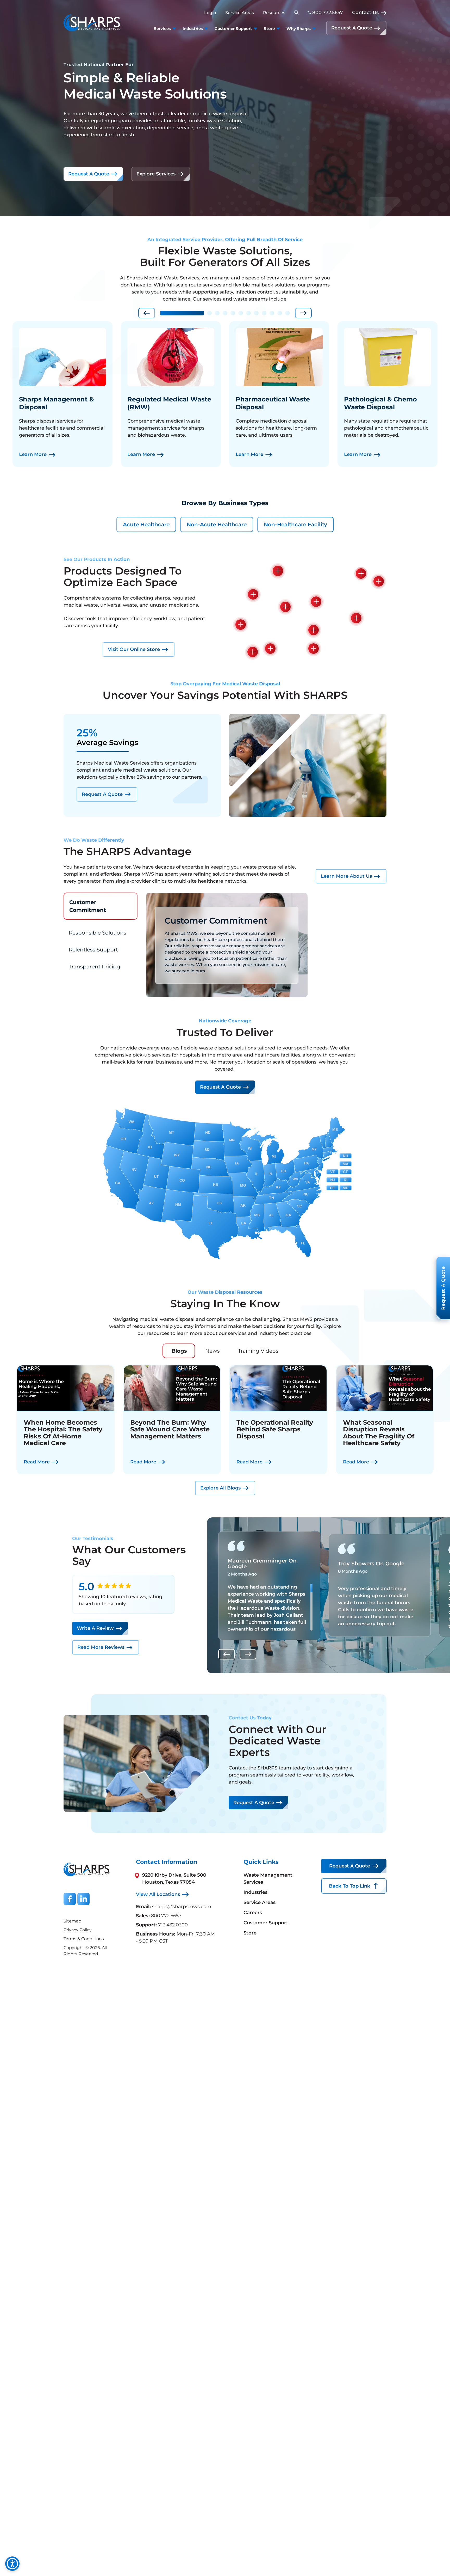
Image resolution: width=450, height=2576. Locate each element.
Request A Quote (352, 28)
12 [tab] (287, 313)
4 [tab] (225, 313)
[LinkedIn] (83, 1899)
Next (303, 313)
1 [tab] (182, 313)
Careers (253, 1913)
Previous (147, 313)
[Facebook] (70, 1899)
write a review (95, 1628)
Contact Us (365, 13)
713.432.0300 (173, 1925)
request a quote (220, 1087)
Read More (37, 1462)
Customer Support (266, 1923)
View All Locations (158, 1894)
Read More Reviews (101, 1647)
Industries (255, 1892)
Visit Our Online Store (134, 649)
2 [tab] (209, 313)
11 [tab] (280, 313)
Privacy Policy (78, 1930)
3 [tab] (217, 313)
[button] (278, 571)
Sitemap (72, 1921)
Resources (274, 13)
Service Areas (240, 13)
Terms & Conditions (84, 1939)
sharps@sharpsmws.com (182, 1907)
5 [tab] (233, 313)
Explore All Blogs (220, 1488)
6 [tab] (241, 313)
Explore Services (156, 174)
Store (250, 1933)
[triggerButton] (12, 2564)
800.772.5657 (166, 1916)
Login (210, 13)
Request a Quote (89, 174)
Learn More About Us (346, 876)
